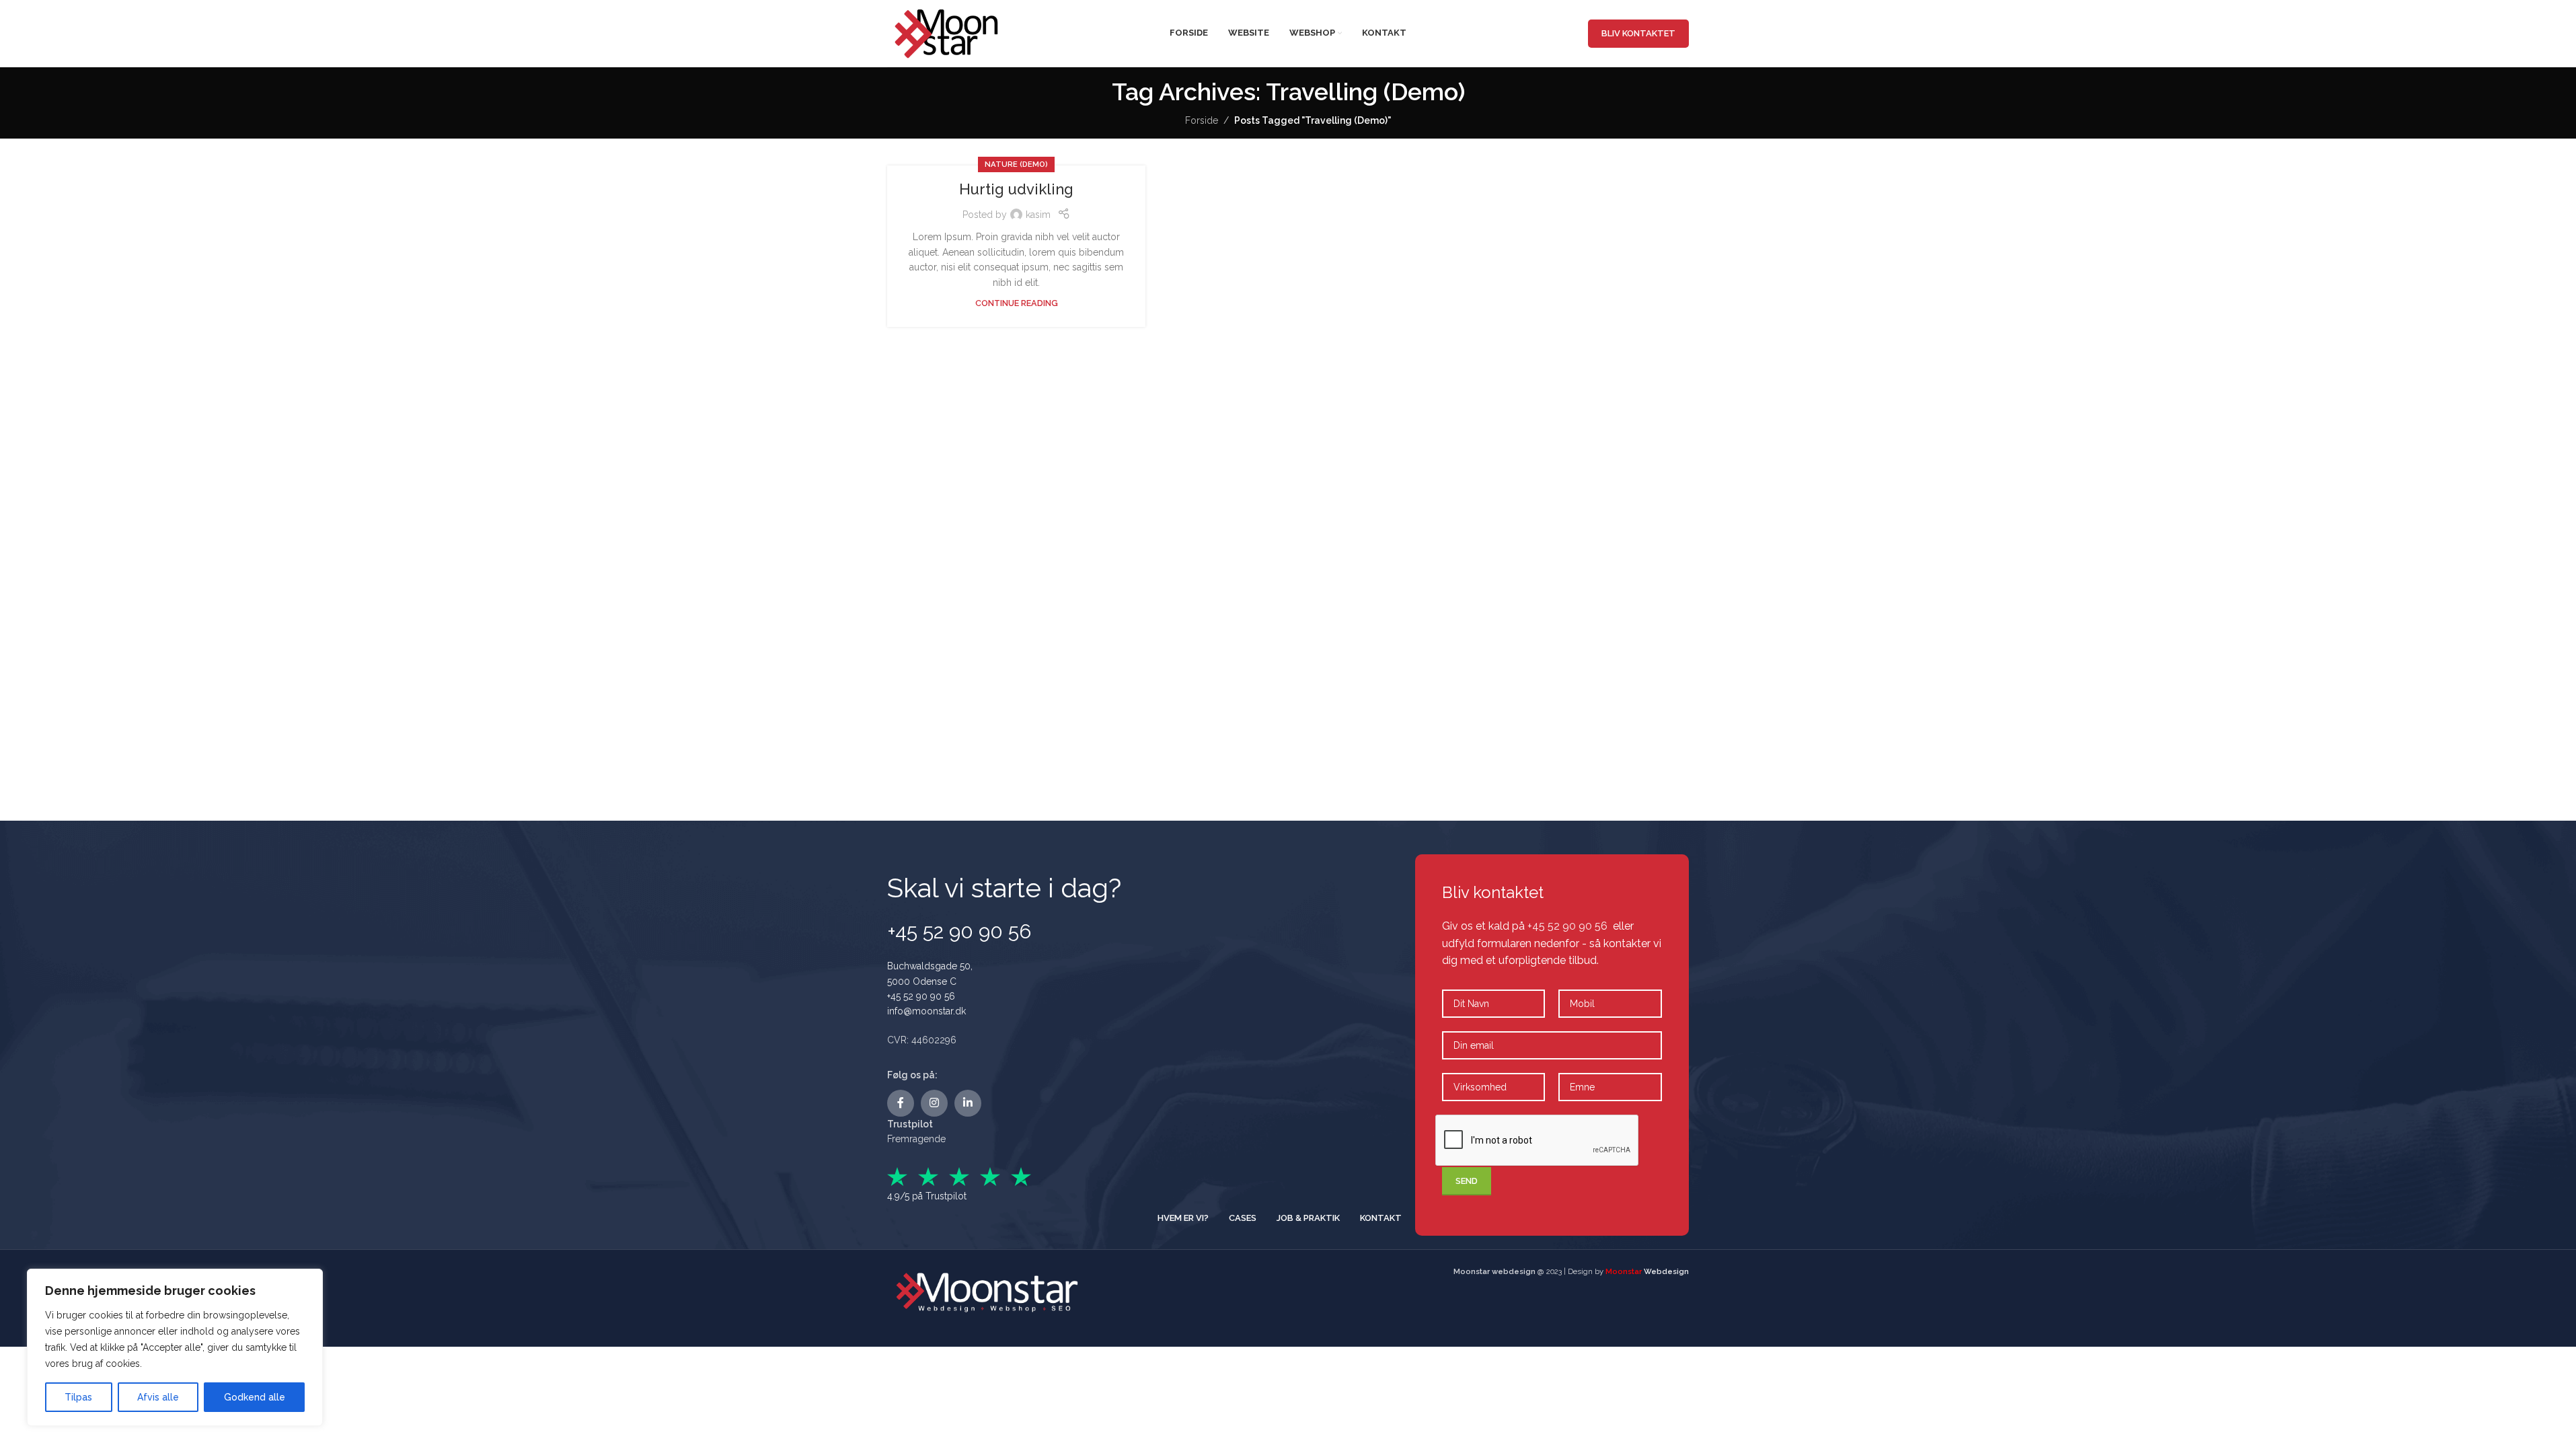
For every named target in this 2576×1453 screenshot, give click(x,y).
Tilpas (78, 1397)
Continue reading (1017, 303)
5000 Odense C (922, 981)
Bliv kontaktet (1638, 33)
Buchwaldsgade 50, (930, 966)
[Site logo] (948, 32)
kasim (1038, 215)
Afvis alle (158, 1397)
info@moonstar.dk (926, 1011)
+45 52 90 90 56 (921, 996)
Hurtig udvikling (1016, 189)
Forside (1202, 120)
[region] (175, 1347)
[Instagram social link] (934, 1103)
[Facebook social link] (901, 1103)
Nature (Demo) (1016, 164)
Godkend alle (255, 1397)
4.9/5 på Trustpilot (927, 1196)
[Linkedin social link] (968, 1103)
